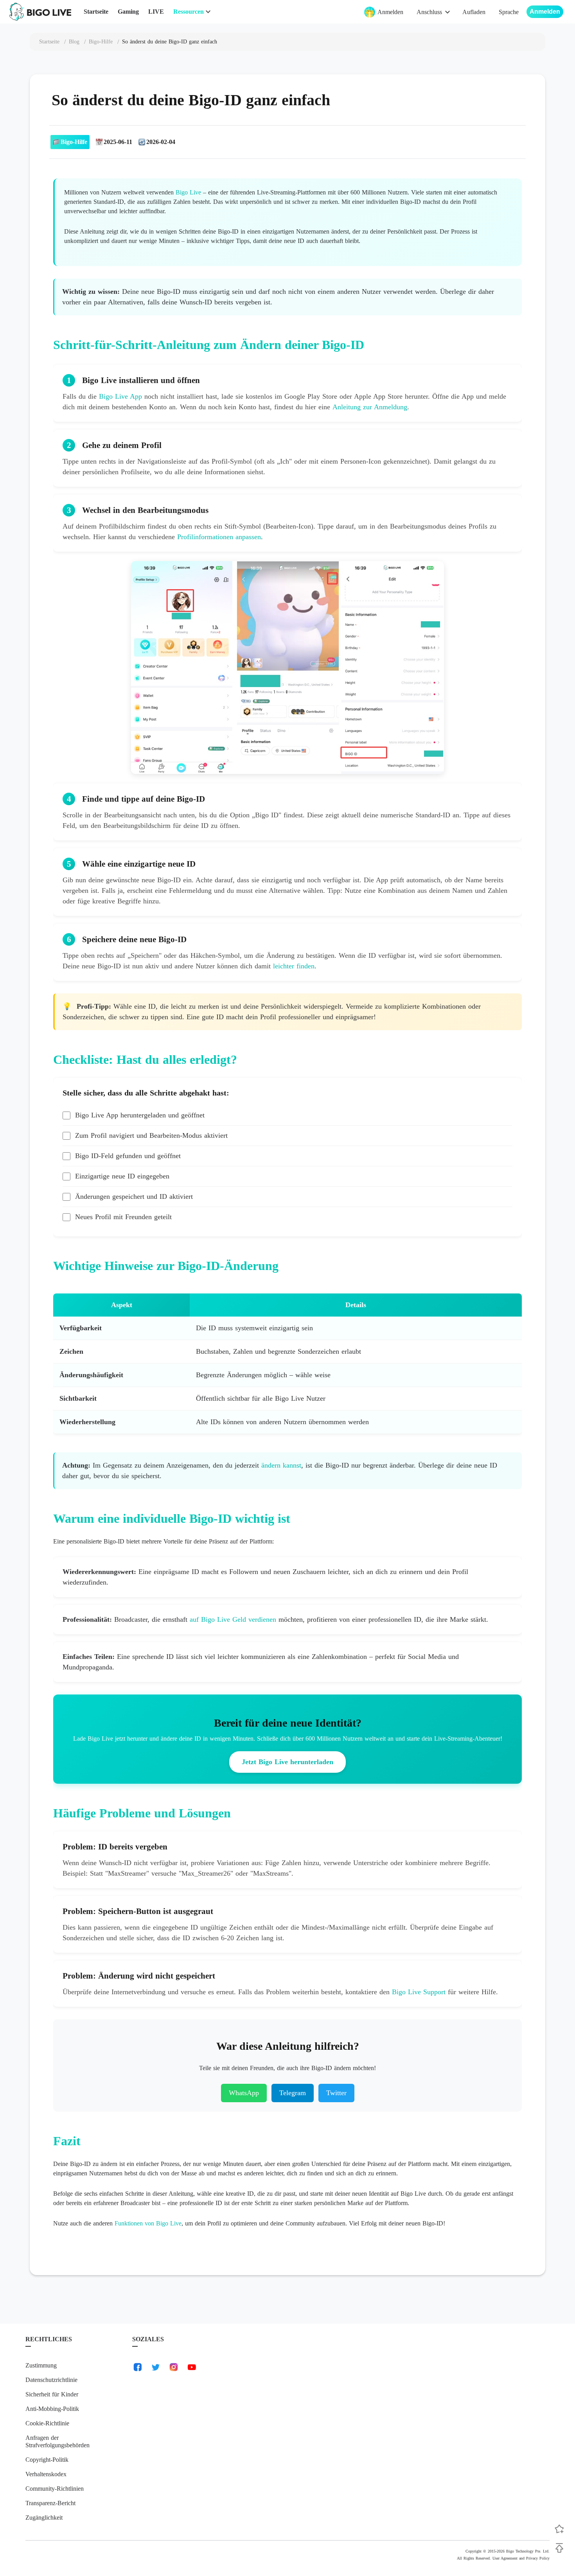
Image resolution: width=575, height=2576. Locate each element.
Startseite (96, 12)
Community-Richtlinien (55, 2489)
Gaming (128, 12)
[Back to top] (559, 2548)
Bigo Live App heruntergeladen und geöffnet (140, 1115)
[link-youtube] (192, 2367)
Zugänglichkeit (44, 2518)
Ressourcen (189, 12)
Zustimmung (41, 2365)
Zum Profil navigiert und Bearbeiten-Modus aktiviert (151, 1135)
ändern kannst (281, 1465)
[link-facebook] (138, 2367)
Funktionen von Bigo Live (148, 2223)
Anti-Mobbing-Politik (52, 2409)
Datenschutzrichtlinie (51, 2380)
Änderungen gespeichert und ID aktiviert (134, 1196)
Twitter (336, 2093)
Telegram (293, 2093)
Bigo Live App (120, 396)
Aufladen (474, 12)
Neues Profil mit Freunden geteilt (123, 1217)
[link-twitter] (156, 2367)
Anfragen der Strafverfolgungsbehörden (57, 2441)
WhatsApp (244, 2093)
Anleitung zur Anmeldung (370, 407)
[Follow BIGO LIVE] (559, 2529)
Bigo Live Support (419, 1992)
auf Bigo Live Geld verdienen (233, 1619)
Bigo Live (188, 192)
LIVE (156, 12)
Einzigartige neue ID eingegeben (122, 1176)
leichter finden (294, 966)
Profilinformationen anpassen (219, 537)
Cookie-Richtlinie (47, 2423)
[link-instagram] (174, 2367)
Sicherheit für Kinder (52, 2394)
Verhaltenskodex (46, 2474)
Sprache (509, 12)
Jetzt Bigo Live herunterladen (287, 1762)
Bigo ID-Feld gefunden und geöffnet (128, 1156)
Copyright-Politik (47, 2460)
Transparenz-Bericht (50, 2503)
